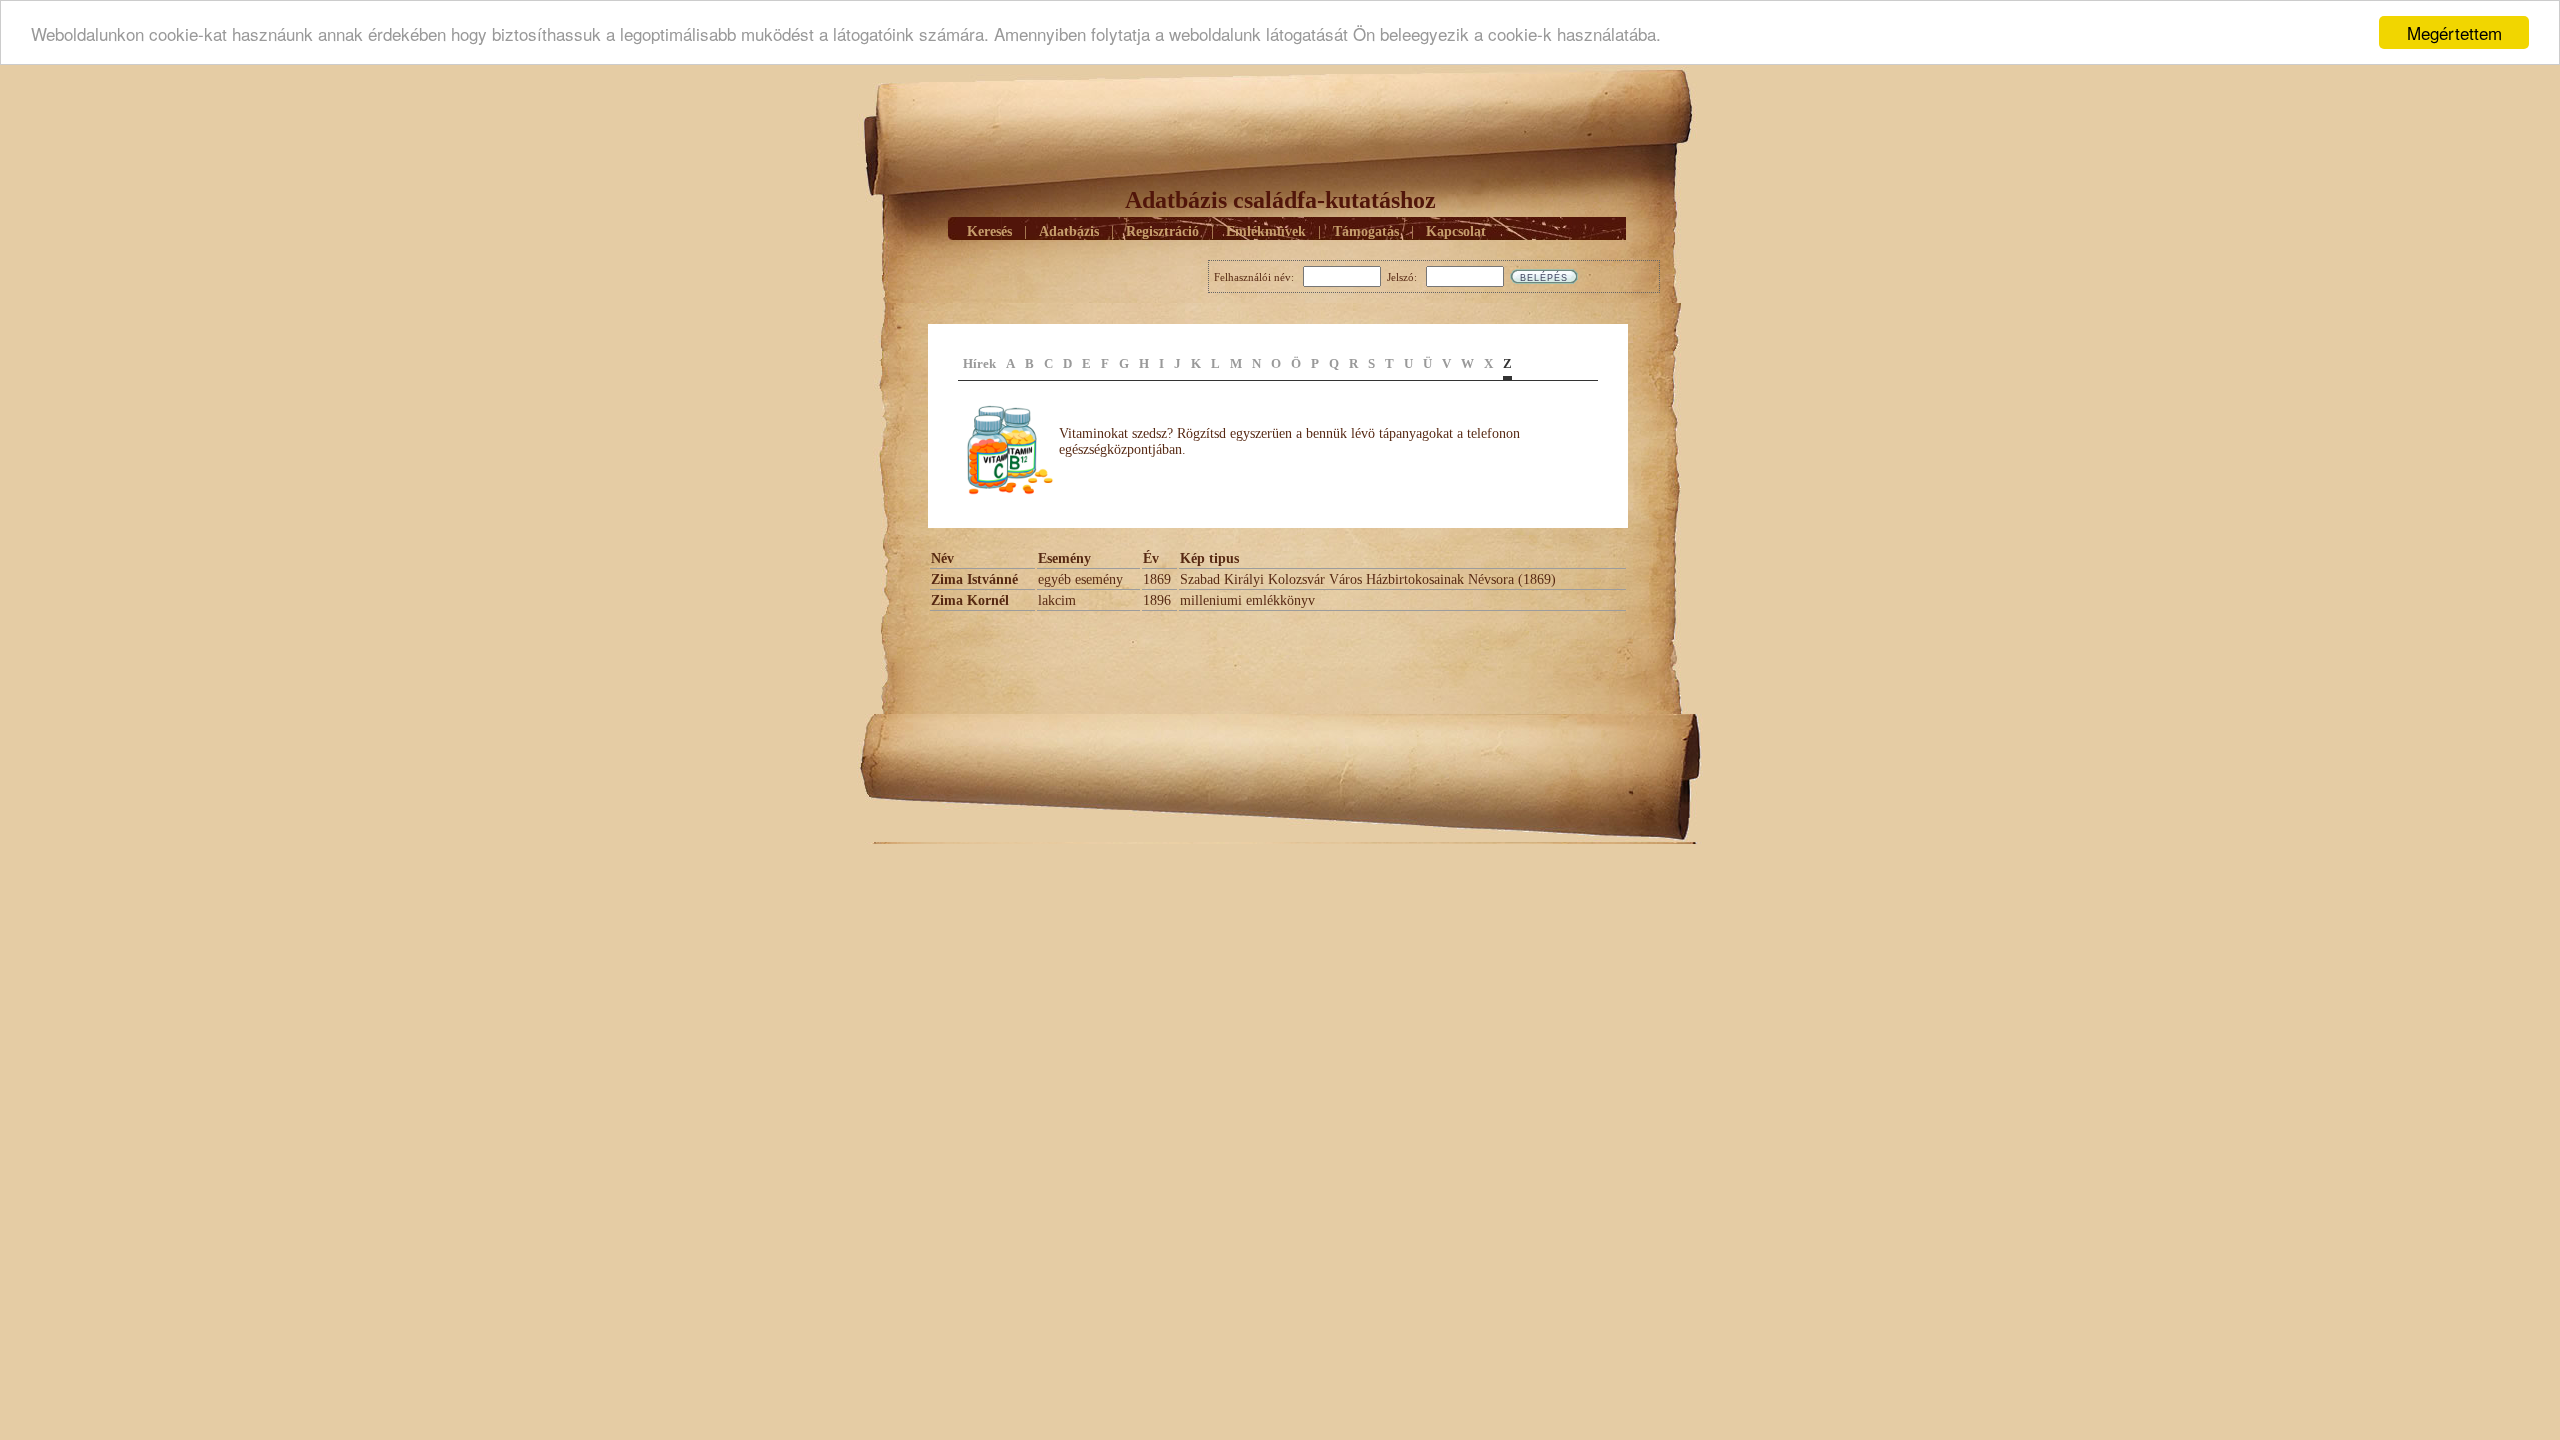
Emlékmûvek (1266, 231)
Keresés (989, 231)
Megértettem (2454, 32)
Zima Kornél (970, 600)
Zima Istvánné (974, 579)
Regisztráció (1162, 231)
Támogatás (1366, 231)
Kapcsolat (1456, 231)
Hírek (979, 363)
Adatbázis (1069, 231)
